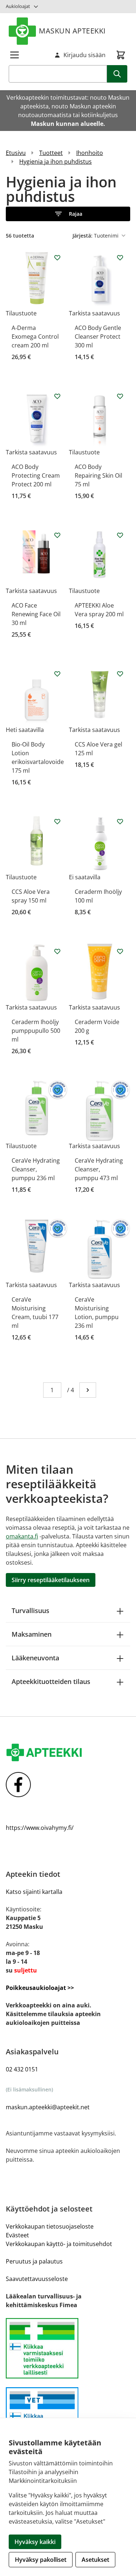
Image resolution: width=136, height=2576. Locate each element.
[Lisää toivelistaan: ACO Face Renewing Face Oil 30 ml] (57, 535)
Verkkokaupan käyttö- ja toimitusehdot (59, 2244)
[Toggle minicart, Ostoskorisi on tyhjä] (121, 55)
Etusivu (16, 153)
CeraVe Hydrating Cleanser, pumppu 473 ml (99, 1169)
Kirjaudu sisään (85, 55)
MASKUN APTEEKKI (72, 31)
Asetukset (95, 2560)
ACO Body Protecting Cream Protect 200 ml (36, 475)
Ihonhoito (90, 153)
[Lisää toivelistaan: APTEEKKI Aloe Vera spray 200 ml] (120, 535)
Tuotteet (51, 153)
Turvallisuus (30, 1611)
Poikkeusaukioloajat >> (40, 1988)
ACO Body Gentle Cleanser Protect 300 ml (98, 337)
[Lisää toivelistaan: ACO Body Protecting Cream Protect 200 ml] (57, 396)
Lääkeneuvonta (35, 1658)
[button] (68, 214)
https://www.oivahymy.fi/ (40, 1828)
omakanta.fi (22, 1536)
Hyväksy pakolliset (41, 2560)
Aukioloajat (18, 6)
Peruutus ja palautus (34, 2261)
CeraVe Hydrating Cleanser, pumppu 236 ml (36, 1169)
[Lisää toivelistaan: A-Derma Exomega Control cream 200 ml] (57, 258)
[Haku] (117, 74)
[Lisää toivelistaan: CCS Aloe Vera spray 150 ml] (57, 821)
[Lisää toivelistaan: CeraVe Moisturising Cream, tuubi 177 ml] (57, 1229)
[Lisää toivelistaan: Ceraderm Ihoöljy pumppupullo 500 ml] (57, 951)
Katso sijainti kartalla (34, 1892)
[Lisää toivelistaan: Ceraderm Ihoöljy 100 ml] (120, 821)
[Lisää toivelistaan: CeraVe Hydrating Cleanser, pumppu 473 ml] (120, 1090)
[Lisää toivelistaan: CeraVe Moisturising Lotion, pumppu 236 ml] (120, 1229)
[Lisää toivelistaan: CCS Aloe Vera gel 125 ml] (120, 674)
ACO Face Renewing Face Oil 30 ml (36, 614)
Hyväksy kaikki (35, 2542)
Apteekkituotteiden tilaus (51, 1681)
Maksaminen (32, 1634)
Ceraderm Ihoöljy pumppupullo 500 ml (36, 1031)
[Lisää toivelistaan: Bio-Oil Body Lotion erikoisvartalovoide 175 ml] (57, 674)
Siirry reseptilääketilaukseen (51, 1580)
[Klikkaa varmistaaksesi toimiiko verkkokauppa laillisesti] (68, 2348)
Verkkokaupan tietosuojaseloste (50, 2226)
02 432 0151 (22, 2069)
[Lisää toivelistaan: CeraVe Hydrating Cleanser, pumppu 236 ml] (57, 1090)
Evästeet (17, 2235)
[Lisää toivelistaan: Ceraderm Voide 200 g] (120, 951)
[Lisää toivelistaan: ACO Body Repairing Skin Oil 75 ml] (120, 396)
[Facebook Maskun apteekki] (68, 1785)
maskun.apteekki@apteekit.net (48, 2107)
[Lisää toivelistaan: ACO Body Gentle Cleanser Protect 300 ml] (120, 258)
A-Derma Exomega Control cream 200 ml (35, 337)
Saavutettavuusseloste (37, 2279)
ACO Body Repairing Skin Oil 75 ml (98, 475)
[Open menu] (15, 55)
